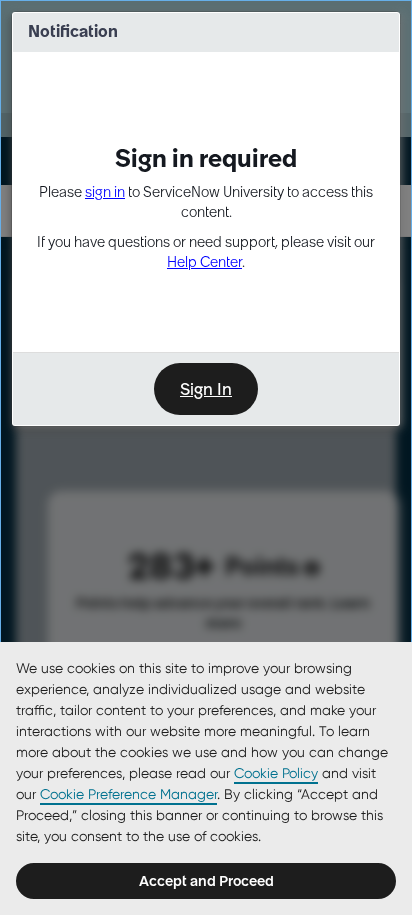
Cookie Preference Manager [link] (128, 794)
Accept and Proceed (206, 881)
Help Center (204, 262)
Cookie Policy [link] (276, 773)
